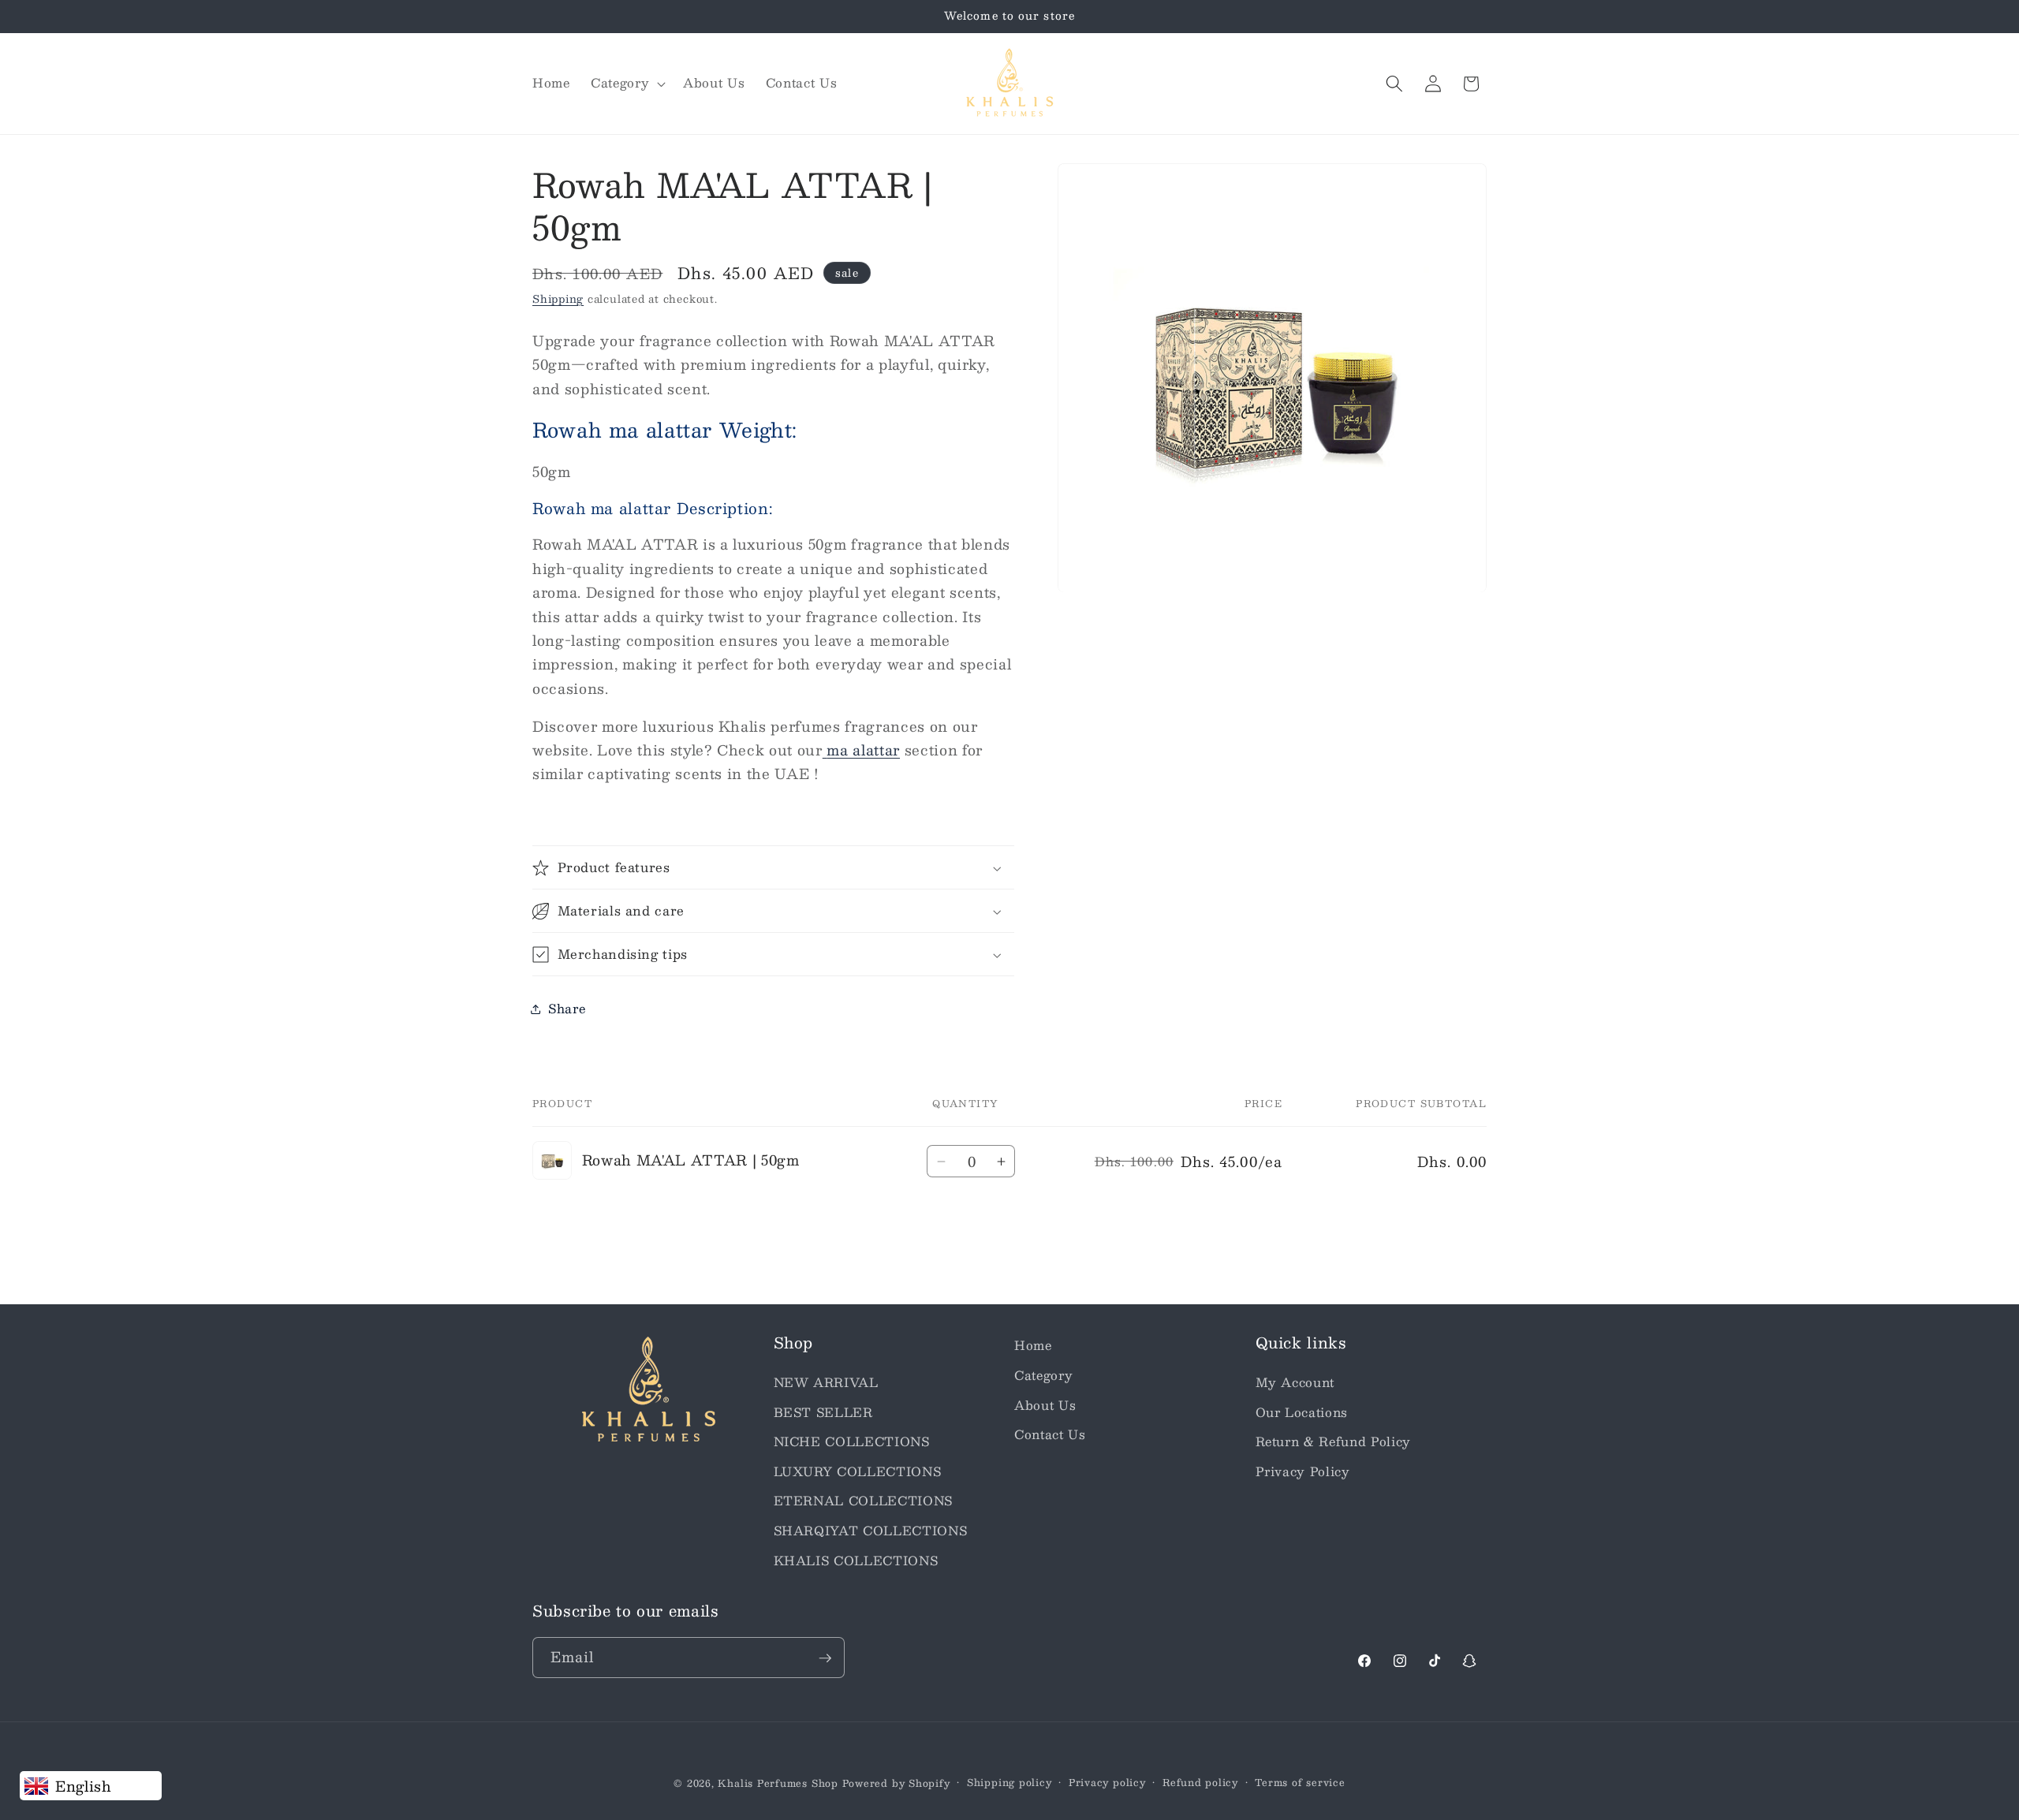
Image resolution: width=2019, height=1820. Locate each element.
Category (1043, 1374)
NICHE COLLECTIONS (852, 1441)
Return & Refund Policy (1334, 1441)
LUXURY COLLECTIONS (858, 1471)
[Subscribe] (825, 1658)
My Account (1295, 1382)
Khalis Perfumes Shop (778, 1783)
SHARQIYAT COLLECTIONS (871, 1530)
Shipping (558, 298)
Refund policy (1200, 1783)
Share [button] (567, 1009)
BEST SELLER (823, 1412)
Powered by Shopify (896, 1783)
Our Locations (1302, 1412)
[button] (627, 84)
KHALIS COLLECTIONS (856, 1560)
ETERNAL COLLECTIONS (864, 1501)
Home (1033, 1345)
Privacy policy (1107, 1783)
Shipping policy (1009, 1783)
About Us (1045, 1404)
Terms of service (1300, 1783)
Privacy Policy (1303, 1471)
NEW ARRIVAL (826, 1382)
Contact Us (1050, 1434)
